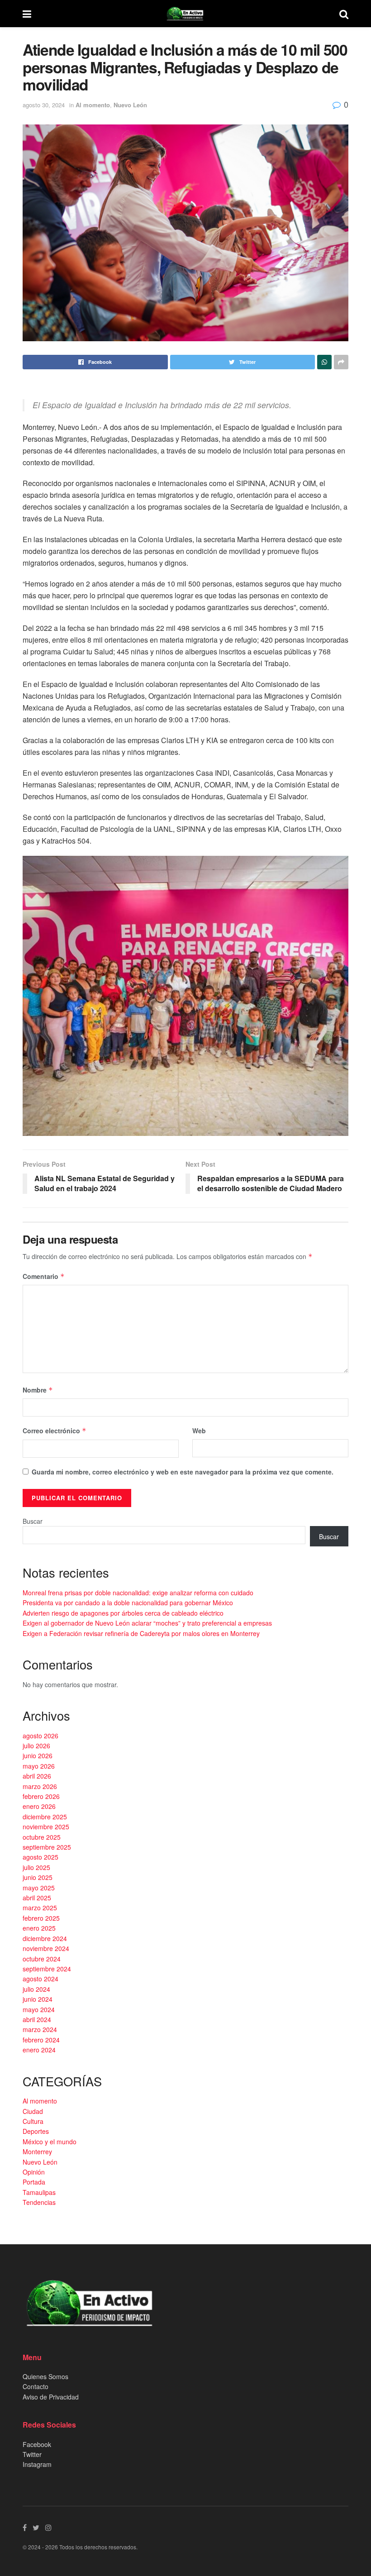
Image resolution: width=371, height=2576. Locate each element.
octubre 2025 (42, 1837)
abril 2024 (37, 2019)
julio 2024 (36, 1989)
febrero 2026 (41, 1796)
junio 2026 (38, 1755)
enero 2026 (39, 1806)
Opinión (34, 2172)
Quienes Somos (45, 2376)
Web (199, 1431)
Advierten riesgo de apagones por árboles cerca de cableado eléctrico (123, 1613)
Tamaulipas (39, 2192)
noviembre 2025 (46, 1827)
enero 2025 (39, 1928)
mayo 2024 (39, 2009)
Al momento (93, 105)
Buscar (33, 1521)
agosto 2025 (40, 1857)
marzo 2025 (40, 1908)
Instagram (37, 2464)
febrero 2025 (41, 1918)
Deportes (36, 2131)
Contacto (36, 2386)
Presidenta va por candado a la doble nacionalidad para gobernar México (128, 1603)
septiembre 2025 (47, 1847)
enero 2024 (39, 2050)
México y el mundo (50, 2142)
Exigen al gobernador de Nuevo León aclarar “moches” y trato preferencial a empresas (147, 1623)
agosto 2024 (40, 1979)
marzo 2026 (40, 1786)
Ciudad (33, 2111)
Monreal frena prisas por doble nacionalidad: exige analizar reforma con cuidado (138, 1593)
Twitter (32, 2454)
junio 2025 (38, 1877)
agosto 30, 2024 (44, 105)
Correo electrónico (55, 1431)
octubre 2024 (42, 1959)
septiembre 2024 (47, 1969)
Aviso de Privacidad (51, 2397)
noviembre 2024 (46, 1948)
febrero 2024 (41, 2040)
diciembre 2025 (45, 1817)
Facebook (37, 2444)
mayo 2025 (39, 1888)
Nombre (38, 1390)
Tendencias (39, 2202)
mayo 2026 (39, 1766)
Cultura (33, 2121)
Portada (34, 2182)
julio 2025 (36, 1867)
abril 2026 (37, 1776)
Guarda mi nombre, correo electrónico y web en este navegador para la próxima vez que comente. (183, 1472)
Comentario (44, 1276)
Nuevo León (130, 105)
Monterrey (37, 2151)
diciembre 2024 (45, 1938)
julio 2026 (36, 1746)
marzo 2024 (40, 2029)
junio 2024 (38, 1999)
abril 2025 (37, 1898)
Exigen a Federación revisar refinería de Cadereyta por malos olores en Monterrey (141, 1633)
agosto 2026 (40, 1736)
